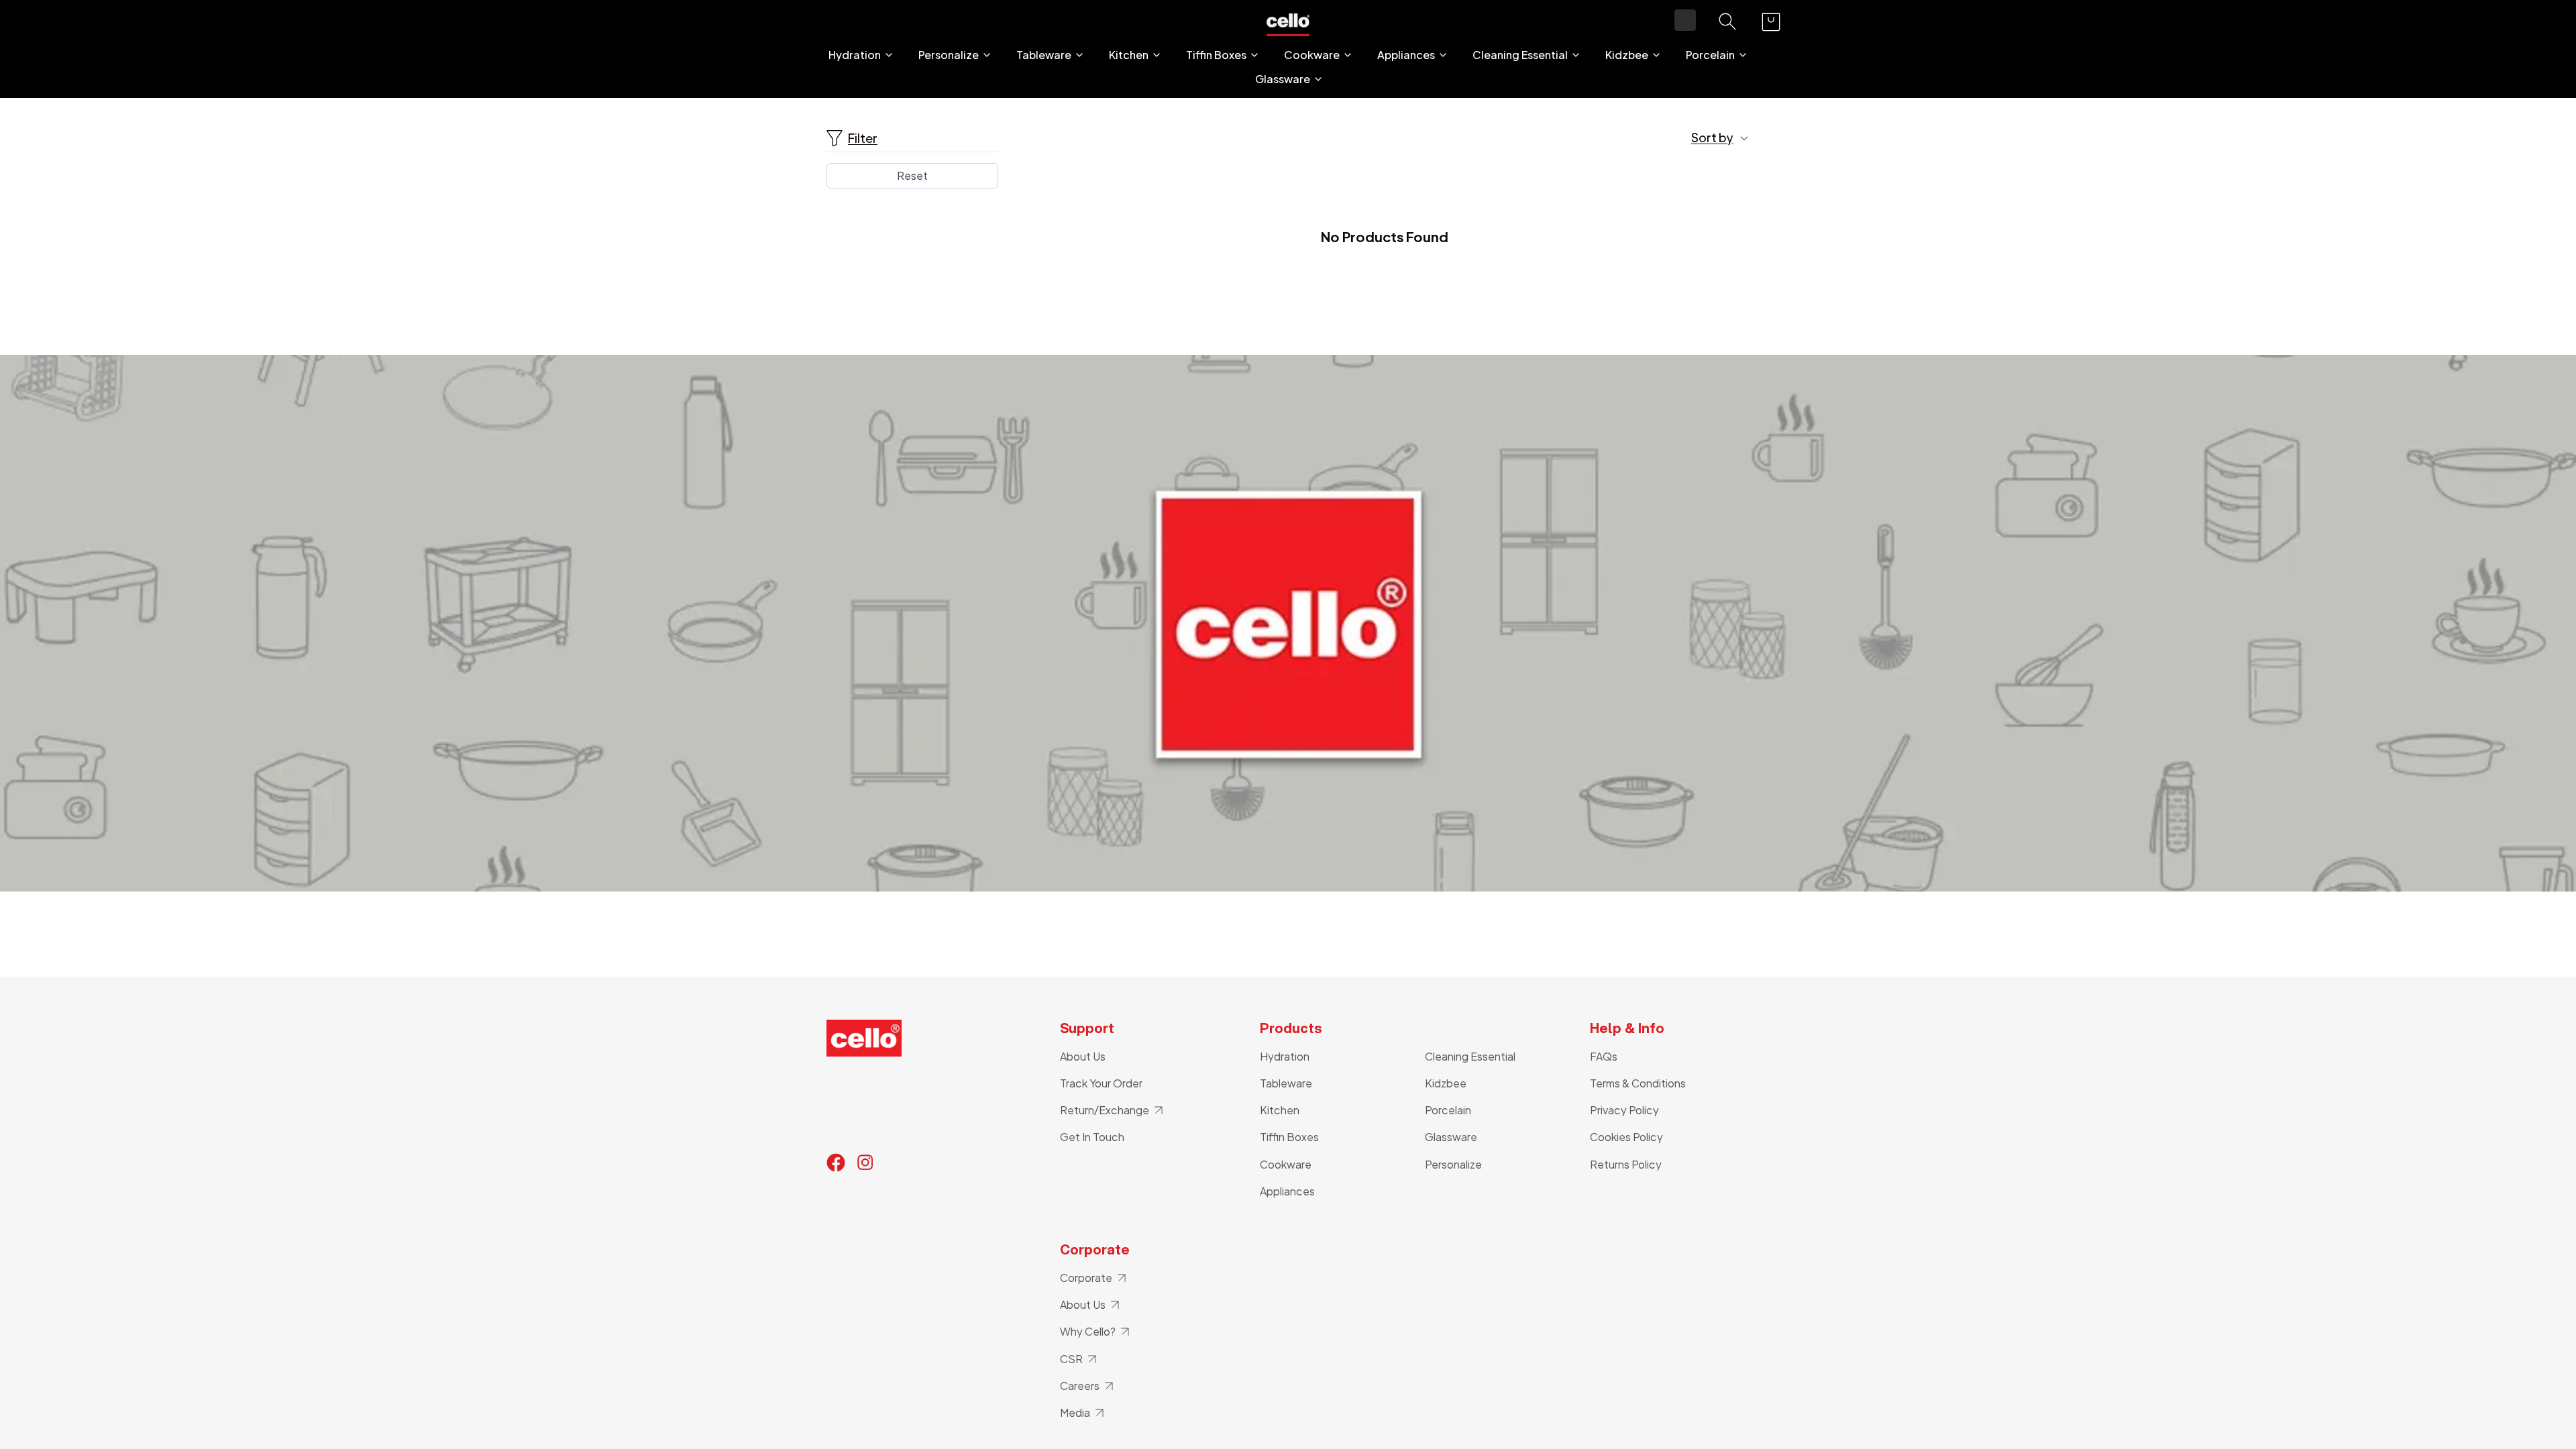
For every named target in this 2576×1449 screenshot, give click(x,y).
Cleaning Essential (1520, 55)
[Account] (1685, 20)
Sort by (1712, 138)
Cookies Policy (1626, 1137)
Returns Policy (1626, 1164)
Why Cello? (1088, 1331)
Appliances (1406, 55)
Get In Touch (1092, 1137)
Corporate (1086, 1278)
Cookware (1312, 55)
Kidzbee (1627, 55)
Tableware (1044, 55)
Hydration (855, 55)
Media (1075, 1412)
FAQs (1604, 1056)
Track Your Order (1101, 1083)
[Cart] (1771, 22)
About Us (1083, 1056)
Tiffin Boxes (1216, 55)
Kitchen (1129, 55)
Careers (1080, 1386)
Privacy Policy (1624, 1110)
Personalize (949, 55)
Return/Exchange (1105, 1110)
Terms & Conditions (1638, 1083)
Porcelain (1710, 55)
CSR (1071, 1359)
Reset (912, 175)
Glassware (1283, 79)
